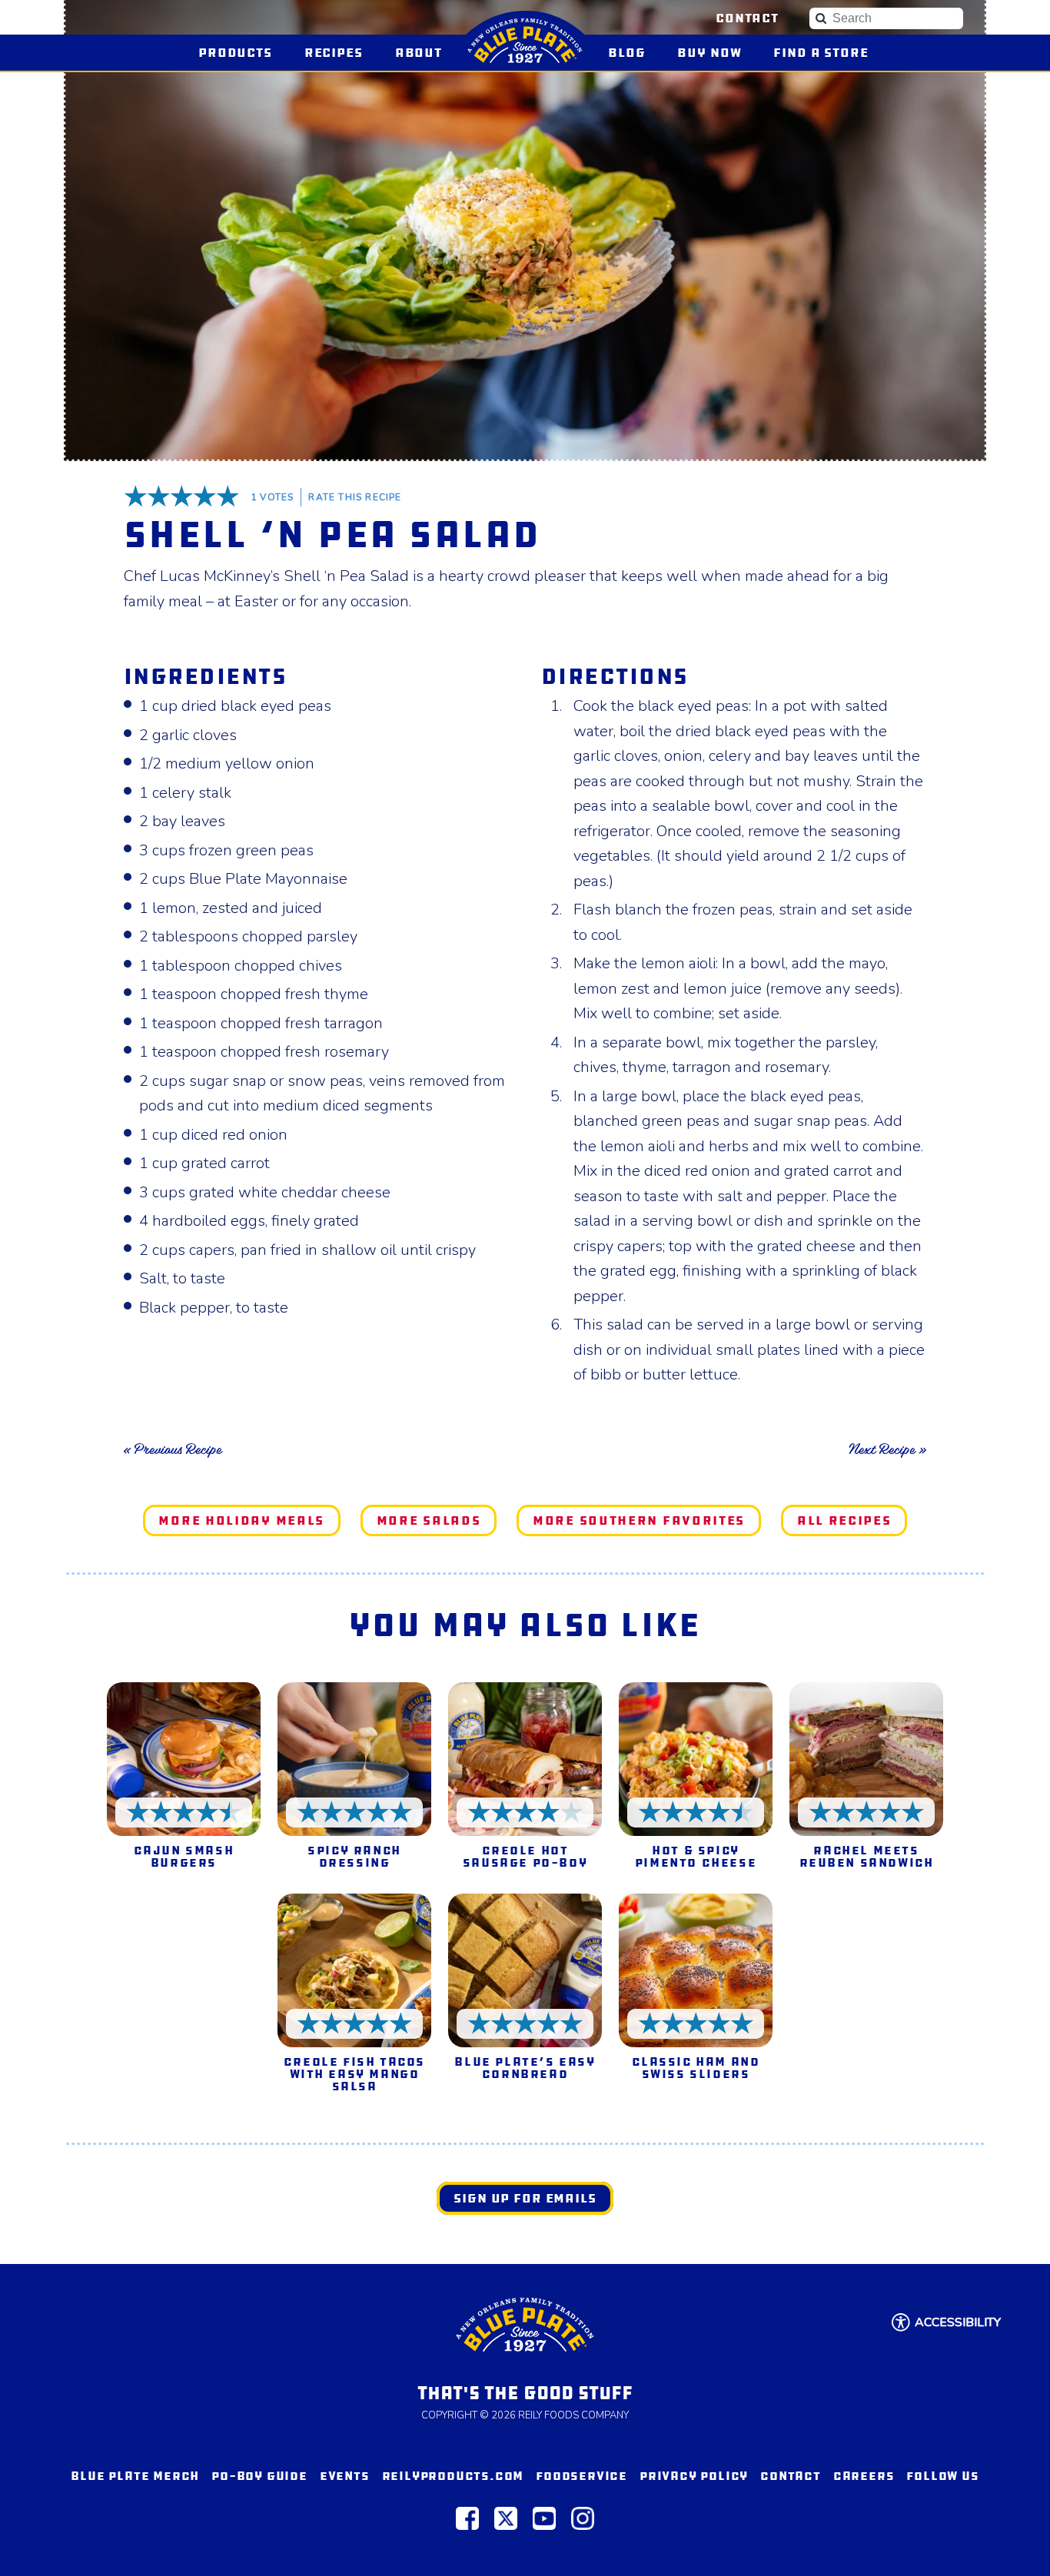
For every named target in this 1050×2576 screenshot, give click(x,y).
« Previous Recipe (173, 1449)
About (419, 53)
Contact (747, 18)
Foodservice (581, 2476)
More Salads (429, 1520)
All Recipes (844, 1520)
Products (235, 53)
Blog (626, 53)
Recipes (334, 53)
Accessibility (958, 2322)
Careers (864, 2476)
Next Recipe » (887, 1449)
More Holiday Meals (241, 1520)
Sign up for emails (525, 2198)
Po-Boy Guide (259, 2476)
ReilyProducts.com (453, 2476)
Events (345, 2476)
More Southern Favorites (639, 1520)
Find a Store (821, 53)
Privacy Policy (694, 2476)
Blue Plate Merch (135, 2476)
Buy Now (716, 53)
